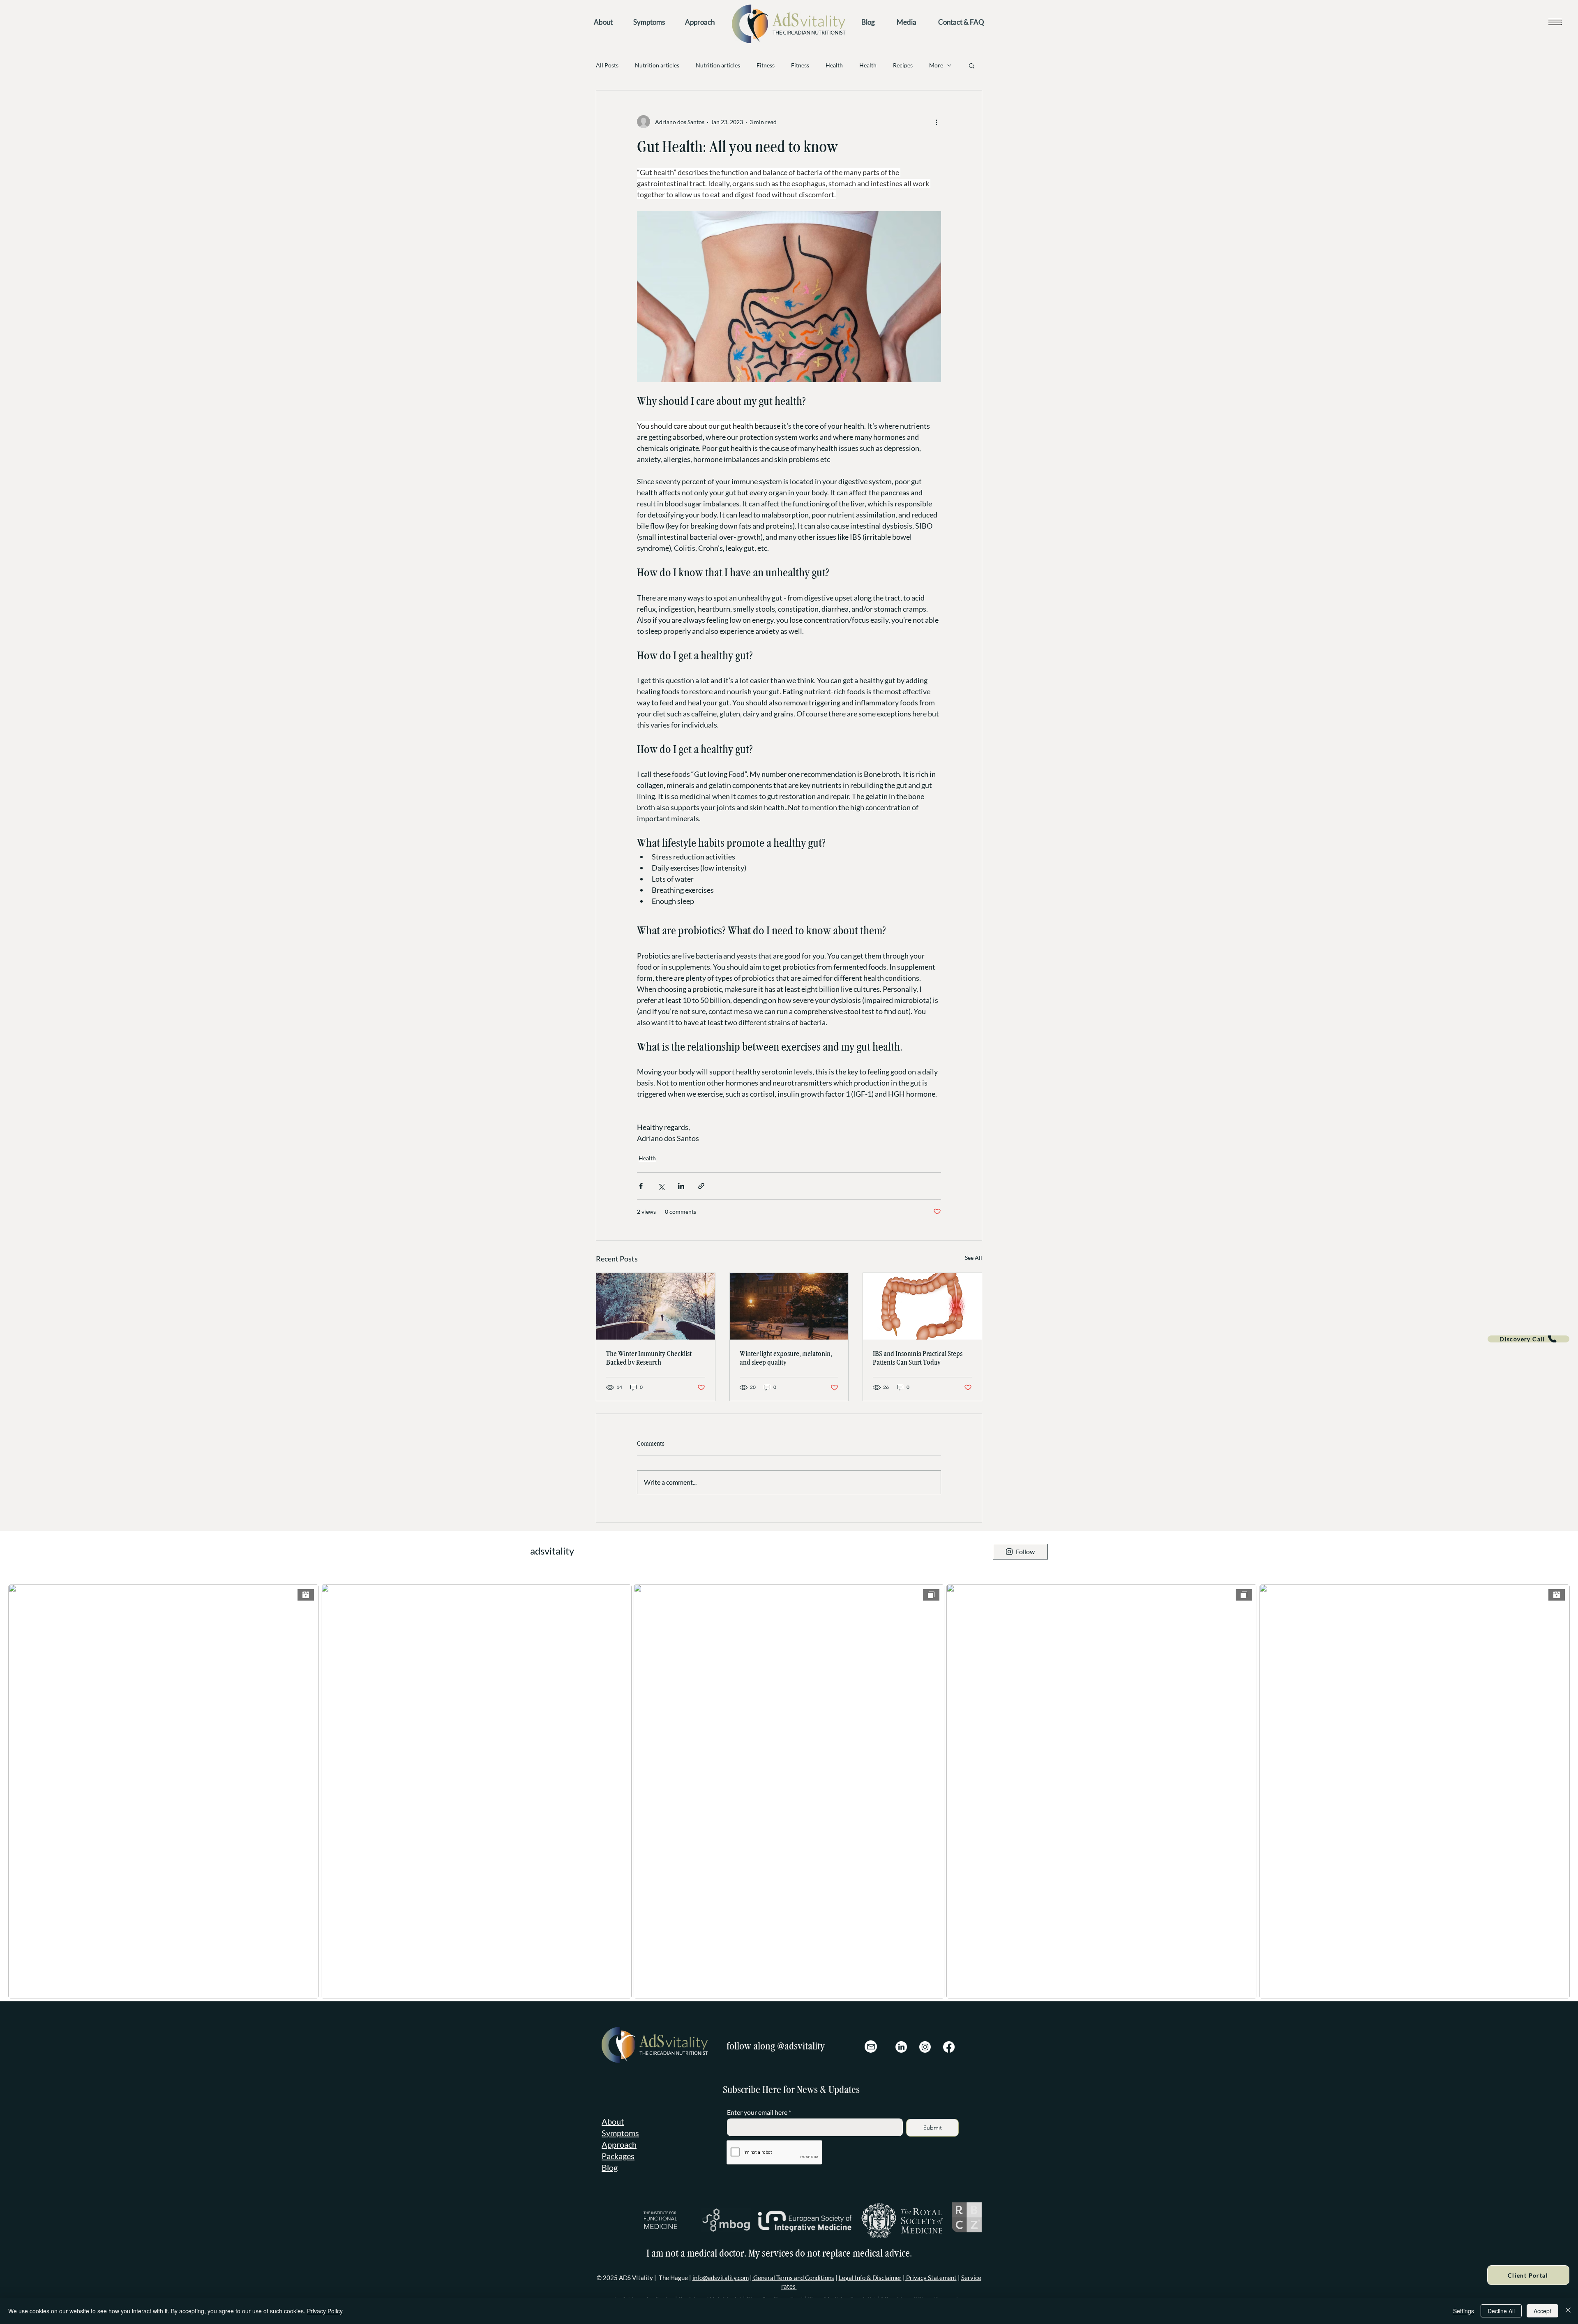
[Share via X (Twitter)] (661, 1186)
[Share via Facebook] (641, 1186)
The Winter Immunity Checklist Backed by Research (649, 1358)
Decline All (1501, 2311)
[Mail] (871, 2047)
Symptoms (620, 2133)
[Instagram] (925, 2047)
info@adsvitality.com (721, 2278)
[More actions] (936, 122)
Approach (619, 2144)
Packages (618, 2156)
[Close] (1568, 2311)
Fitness (766, 65)
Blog (610, 2167)
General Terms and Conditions (793, 2278)
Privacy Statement (931, 2278)
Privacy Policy (325, 2311)
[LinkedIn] (901, 2047)
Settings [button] (1464, 2311)
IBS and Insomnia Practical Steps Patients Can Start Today (918, 1358)
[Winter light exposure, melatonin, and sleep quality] (789, 1306)
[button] (1555, 22)
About (613, 2121)
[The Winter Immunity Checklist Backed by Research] (656, 1306)
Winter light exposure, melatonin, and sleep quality (786, 1358)
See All (974, 1258)
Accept (1542, 2311)
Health (834, 65)
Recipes (903, 65)
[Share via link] (701, 1186)
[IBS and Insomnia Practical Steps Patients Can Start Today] (922, 1306)
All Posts (607, 65)
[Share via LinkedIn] (681, 1186)
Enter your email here (757, 2112)
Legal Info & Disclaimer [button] (870, 2278)
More (936, 65)
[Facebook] (949, 2047)
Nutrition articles (657, 65)
